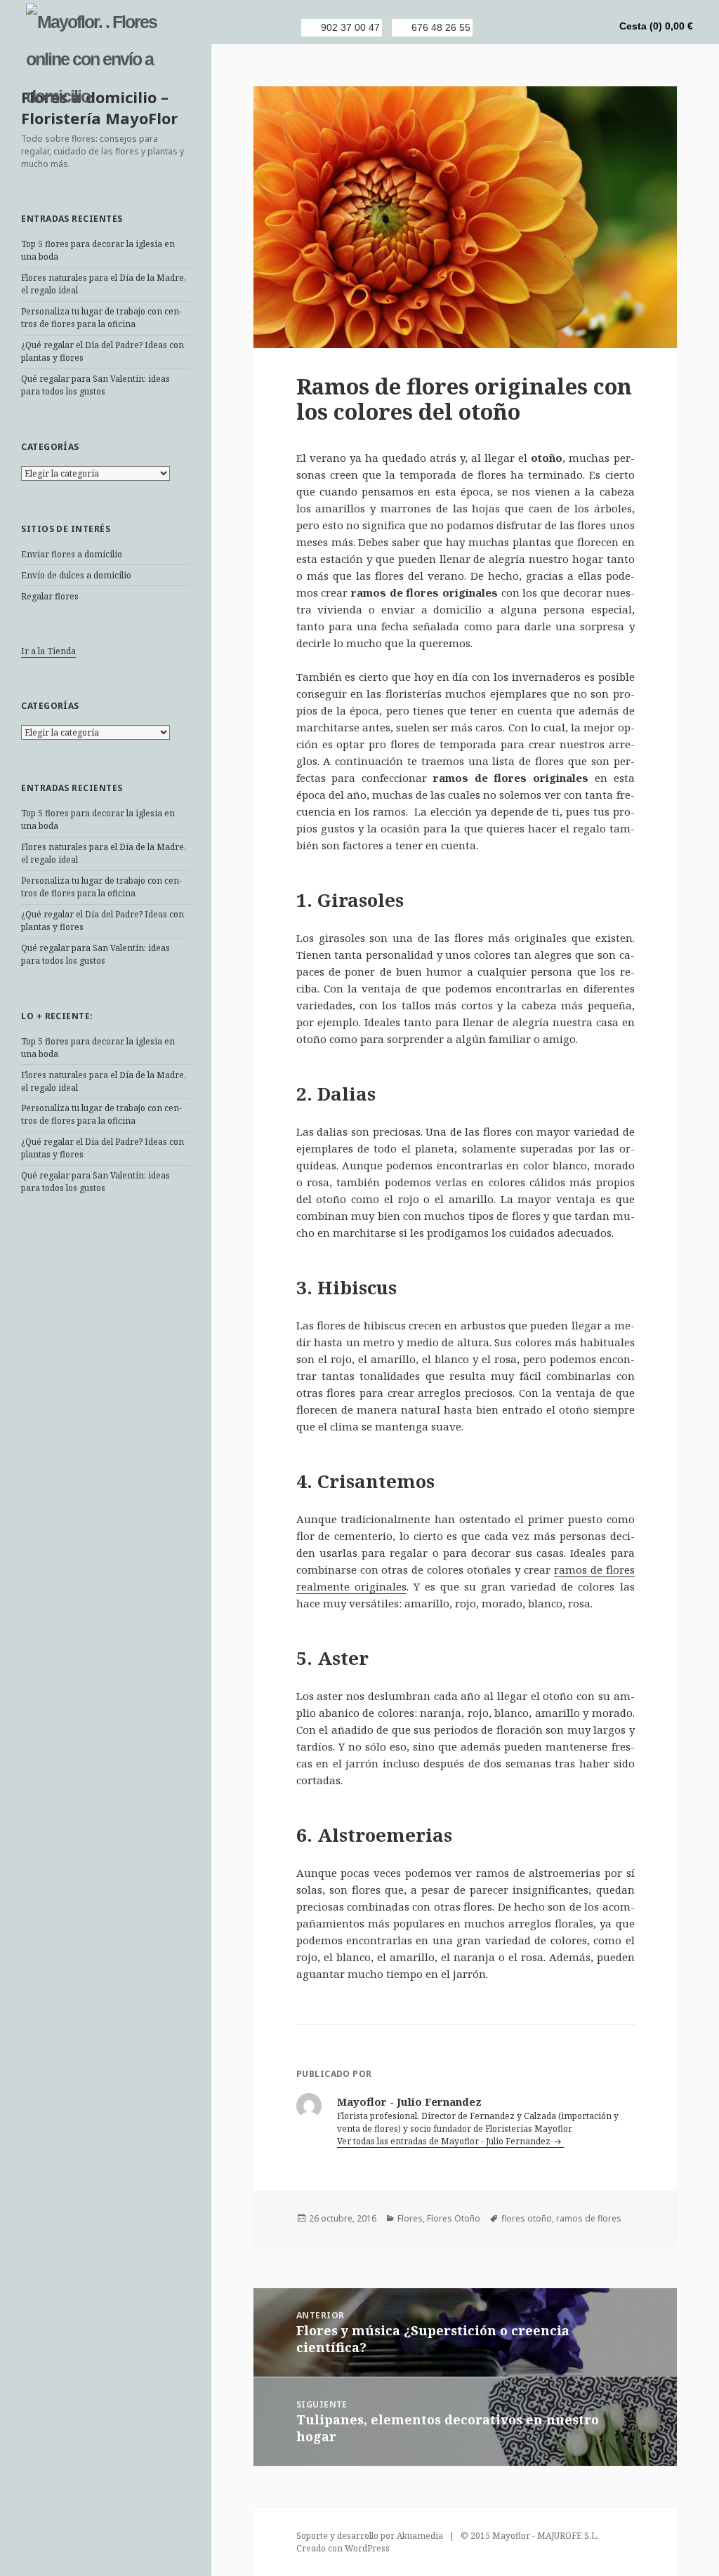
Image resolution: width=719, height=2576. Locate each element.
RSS (499, 27)
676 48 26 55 (441, 27)
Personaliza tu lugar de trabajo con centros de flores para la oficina (101, 318)
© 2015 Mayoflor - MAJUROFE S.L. (530, 2536)
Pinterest (571, 27)
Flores (410, 2218)
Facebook (523, 27)
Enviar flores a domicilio (72, 554)
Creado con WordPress (343, 2548)
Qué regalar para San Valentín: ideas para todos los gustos (95, 385)
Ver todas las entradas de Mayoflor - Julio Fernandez (445, 2141)
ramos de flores (589, 2218)
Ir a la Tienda (48, 651)
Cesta (656, 26)
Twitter (547, 27)
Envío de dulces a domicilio (76, 575)
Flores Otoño (454, 2218)
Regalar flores (50, 596)
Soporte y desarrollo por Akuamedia (370, 2536)
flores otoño (527, 2218)
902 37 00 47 (350, 27)
